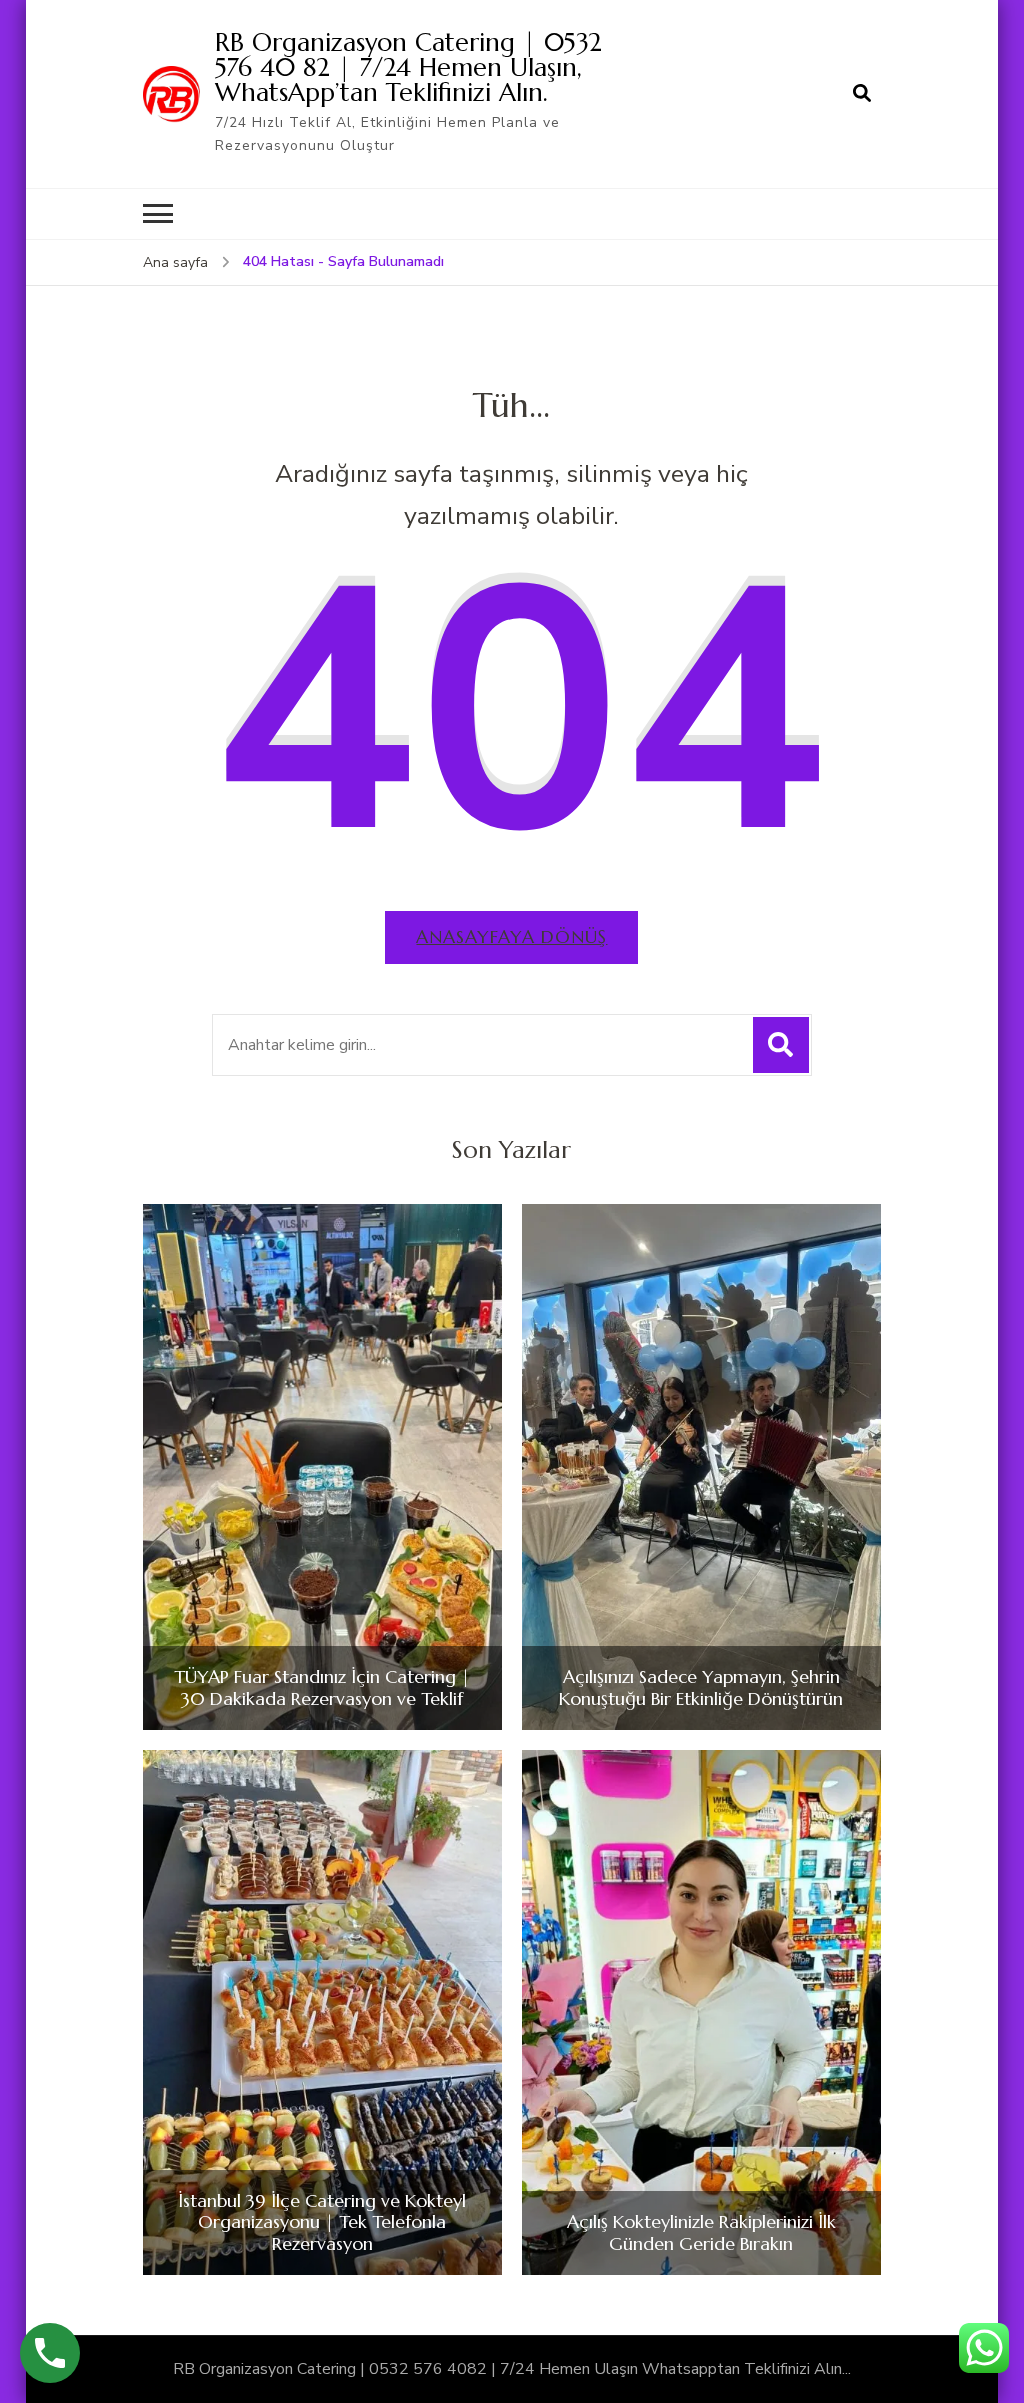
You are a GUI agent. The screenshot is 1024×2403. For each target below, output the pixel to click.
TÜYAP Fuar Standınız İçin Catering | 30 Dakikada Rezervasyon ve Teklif (322, 1687)
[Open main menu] (158, 214)
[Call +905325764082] (50, 2353)
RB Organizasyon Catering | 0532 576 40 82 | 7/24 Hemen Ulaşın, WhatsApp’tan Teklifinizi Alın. (408, 67)
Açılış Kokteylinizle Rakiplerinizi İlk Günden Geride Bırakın (701, 2232)
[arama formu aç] (862, 94)
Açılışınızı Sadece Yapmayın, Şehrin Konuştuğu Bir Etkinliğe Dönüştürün (701, 1687)
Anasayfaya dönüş (511, 936)
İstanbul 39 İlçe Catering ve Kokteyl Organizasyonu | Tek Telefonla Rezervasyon (322, 2222)
